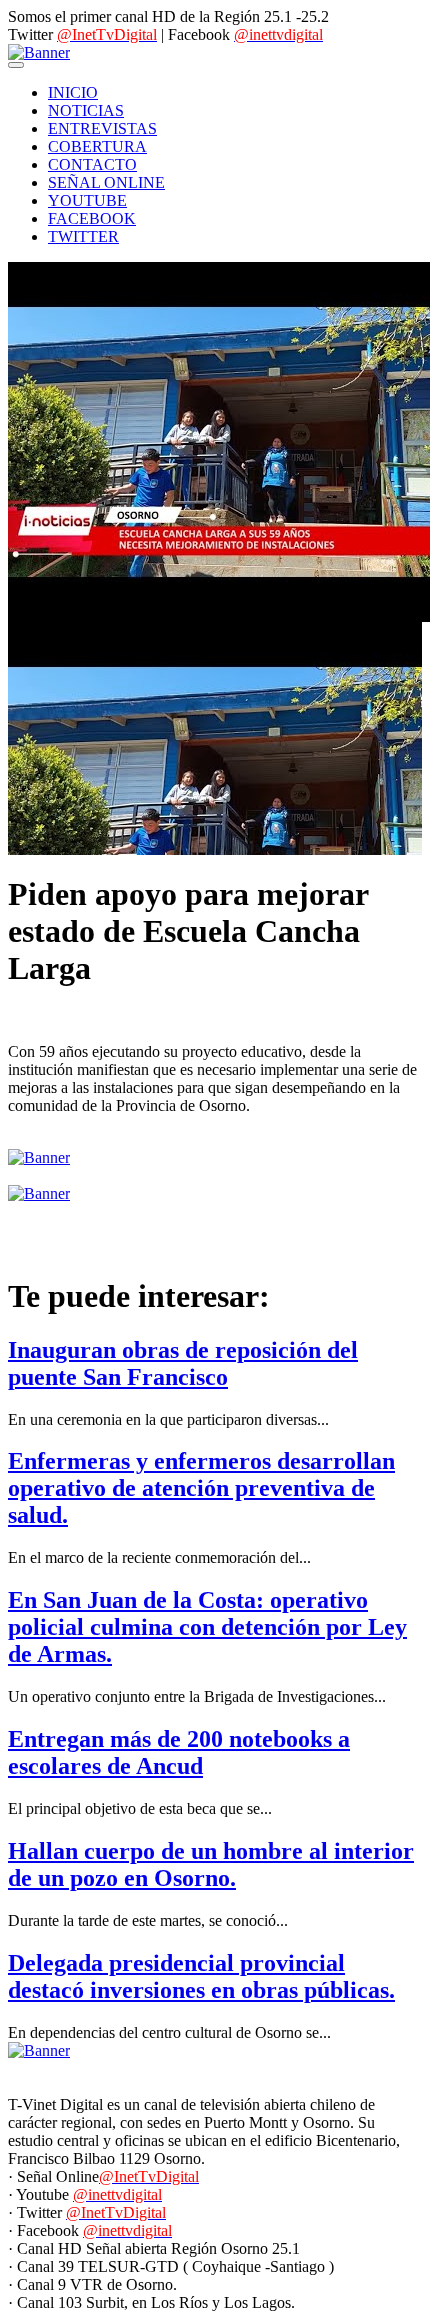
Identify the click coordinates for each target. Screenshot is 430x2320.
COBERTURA (97, 146)
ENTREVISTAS (102, 128)
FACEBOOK (92, 218)
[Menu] (16, 65)
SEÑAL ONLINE (106, 182)
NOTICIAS (86, 110)
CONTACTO (92, 164)
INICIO (73, 92)
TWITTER (83, 236)
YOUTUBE (87, 200)
